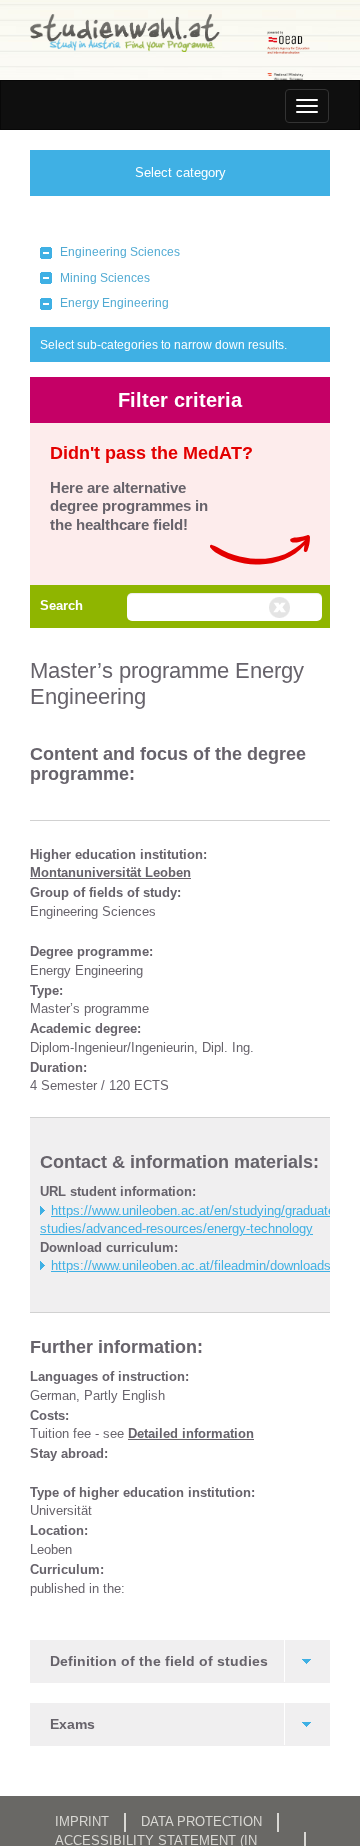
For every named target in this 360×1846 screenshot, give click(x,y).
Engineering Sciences (120, 252)
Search (61, 605)
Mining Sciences (105, 278)
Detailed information (191, 1433)
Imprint (82, 1821)
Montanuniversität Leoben (110, 872)
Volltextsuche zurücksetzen (282, 608)
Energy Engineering (114, 303)
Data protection (201, 1821)
